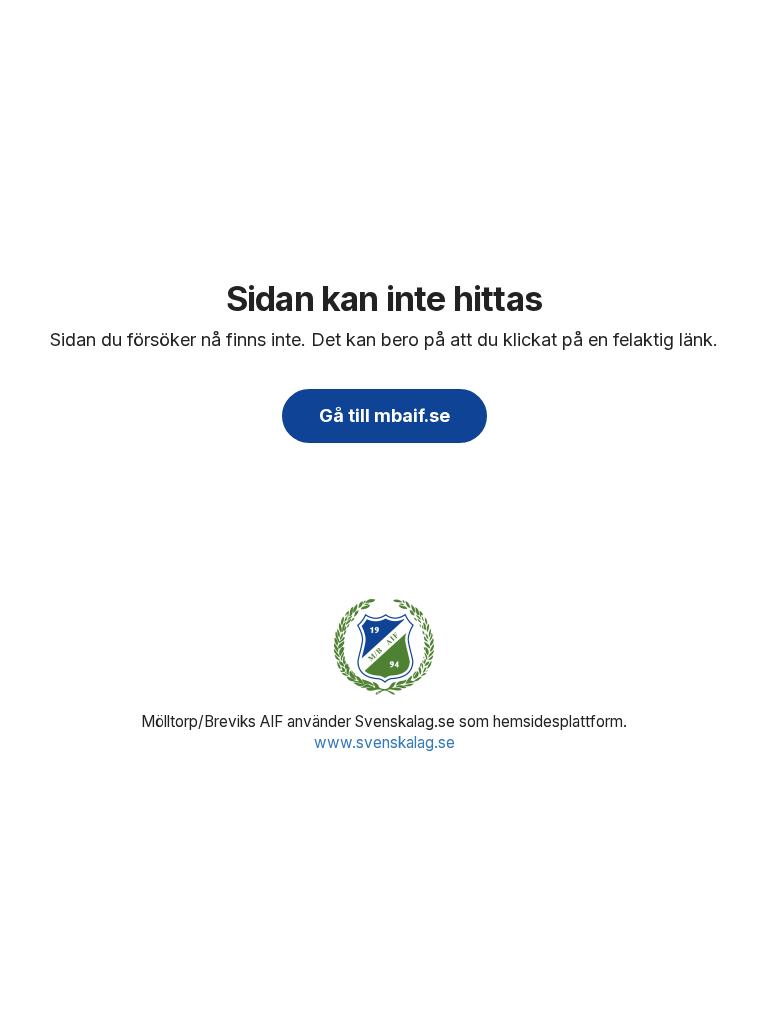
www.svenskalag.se (384, 742)
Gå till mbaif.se (384, 415)
